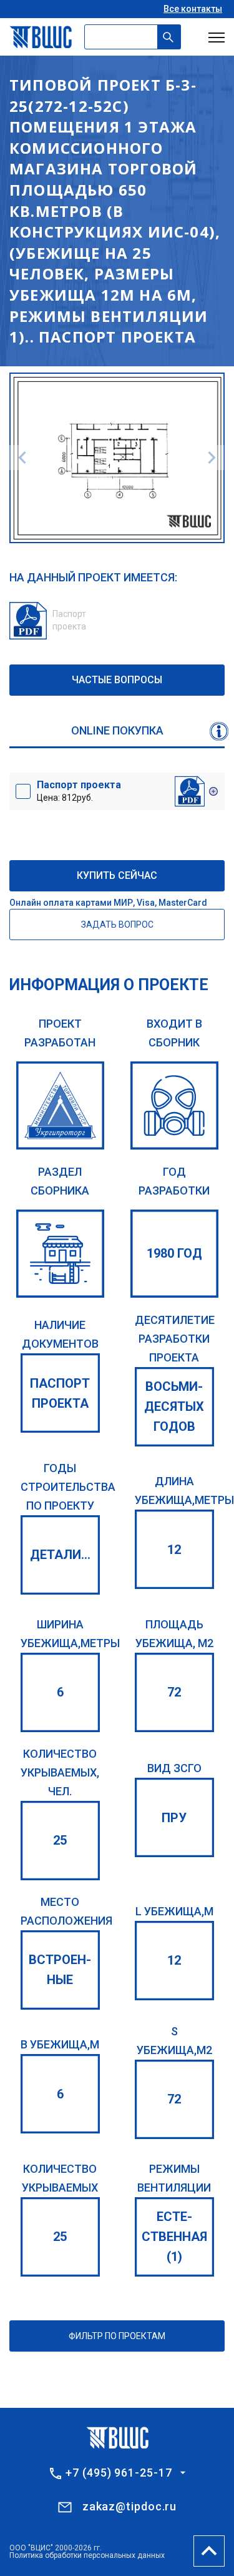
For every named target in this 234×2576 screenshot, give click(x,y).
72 (174, 1692)
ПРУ (174, 1818)
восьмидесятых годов (174, 1406)
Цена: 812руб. (79, 791)
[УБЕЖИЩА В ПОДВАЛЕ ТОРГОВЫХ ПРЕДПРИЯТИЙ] (60, 1254)
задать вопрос (117, 925)
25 (60, 1840)
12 (174, 1550)
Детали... (60, 1555)
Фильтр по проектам (117, 2336)
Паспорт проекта (60, 1393)
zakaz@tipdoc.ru (130, 2506)
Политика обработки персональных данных (87, 2555)
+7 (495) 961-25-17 (119, 2473)
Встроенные (60, 1970)
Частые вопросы (117, 680)
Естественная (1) (174, 2237)
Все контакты (193, 9)
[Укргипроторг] (60, 1105)
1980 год (174, 1253)
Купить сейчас (117, 875)
